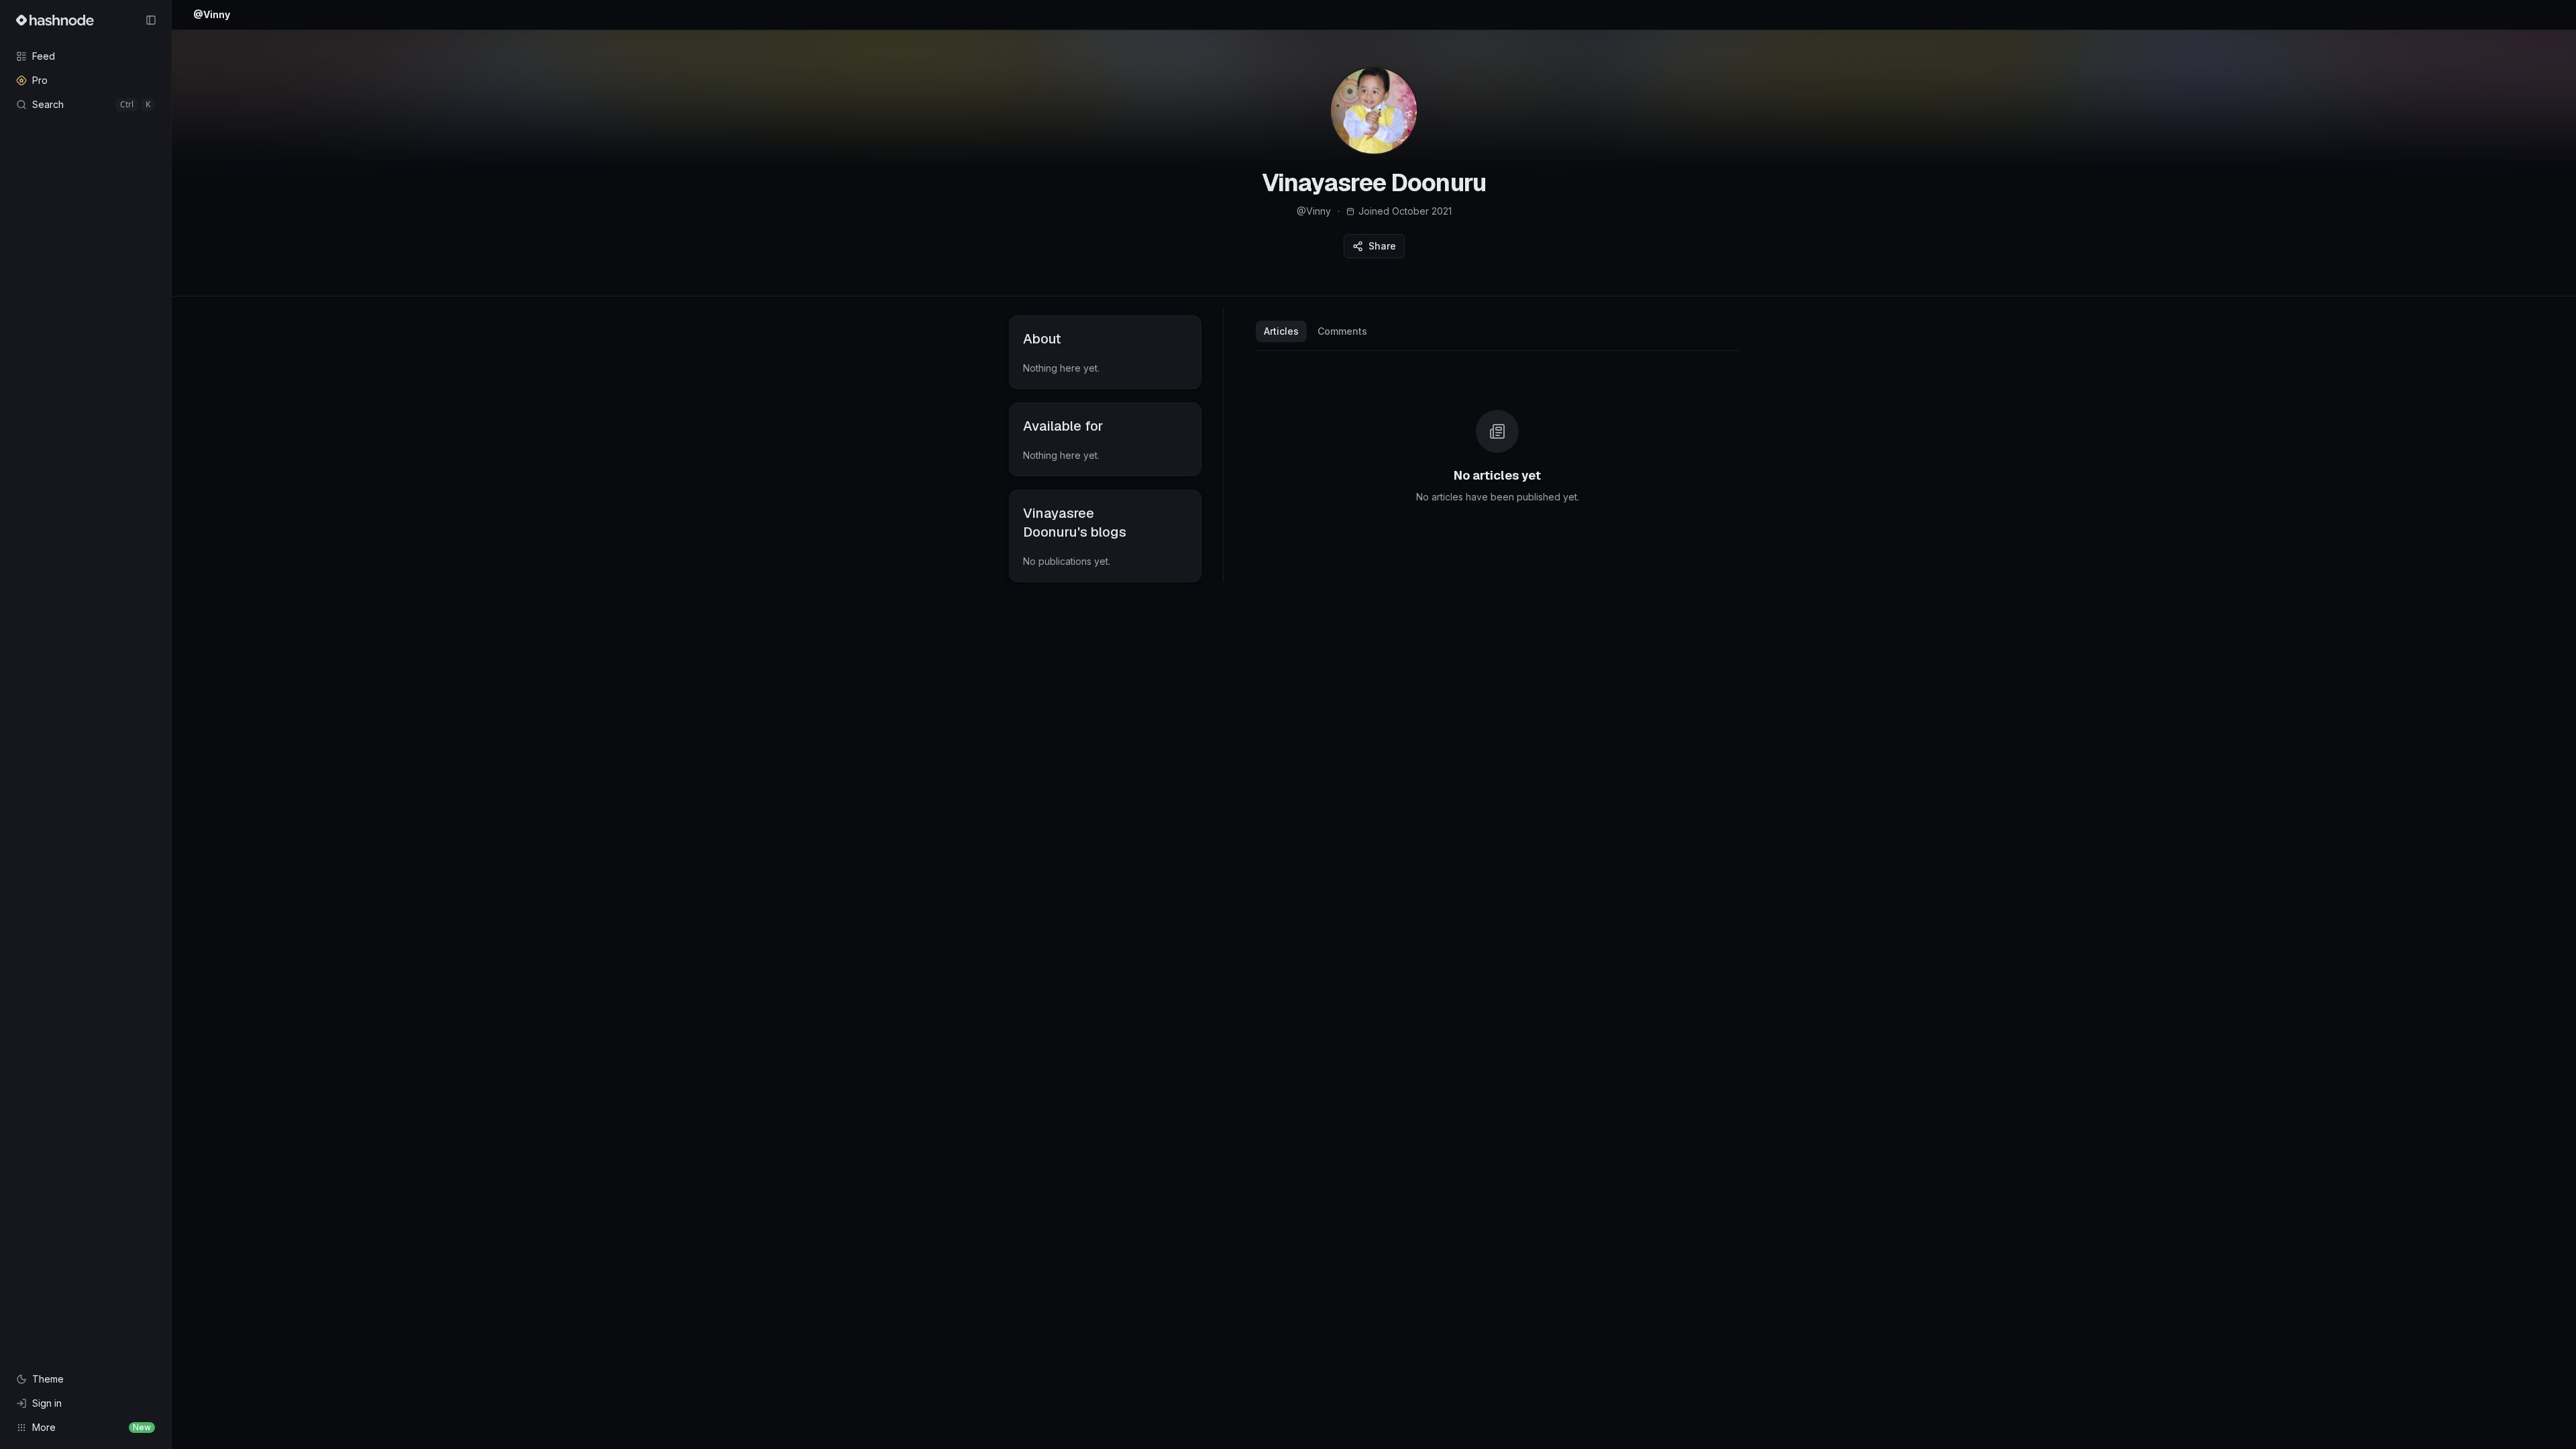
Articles (1281, 331)
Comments (1342, 331)
